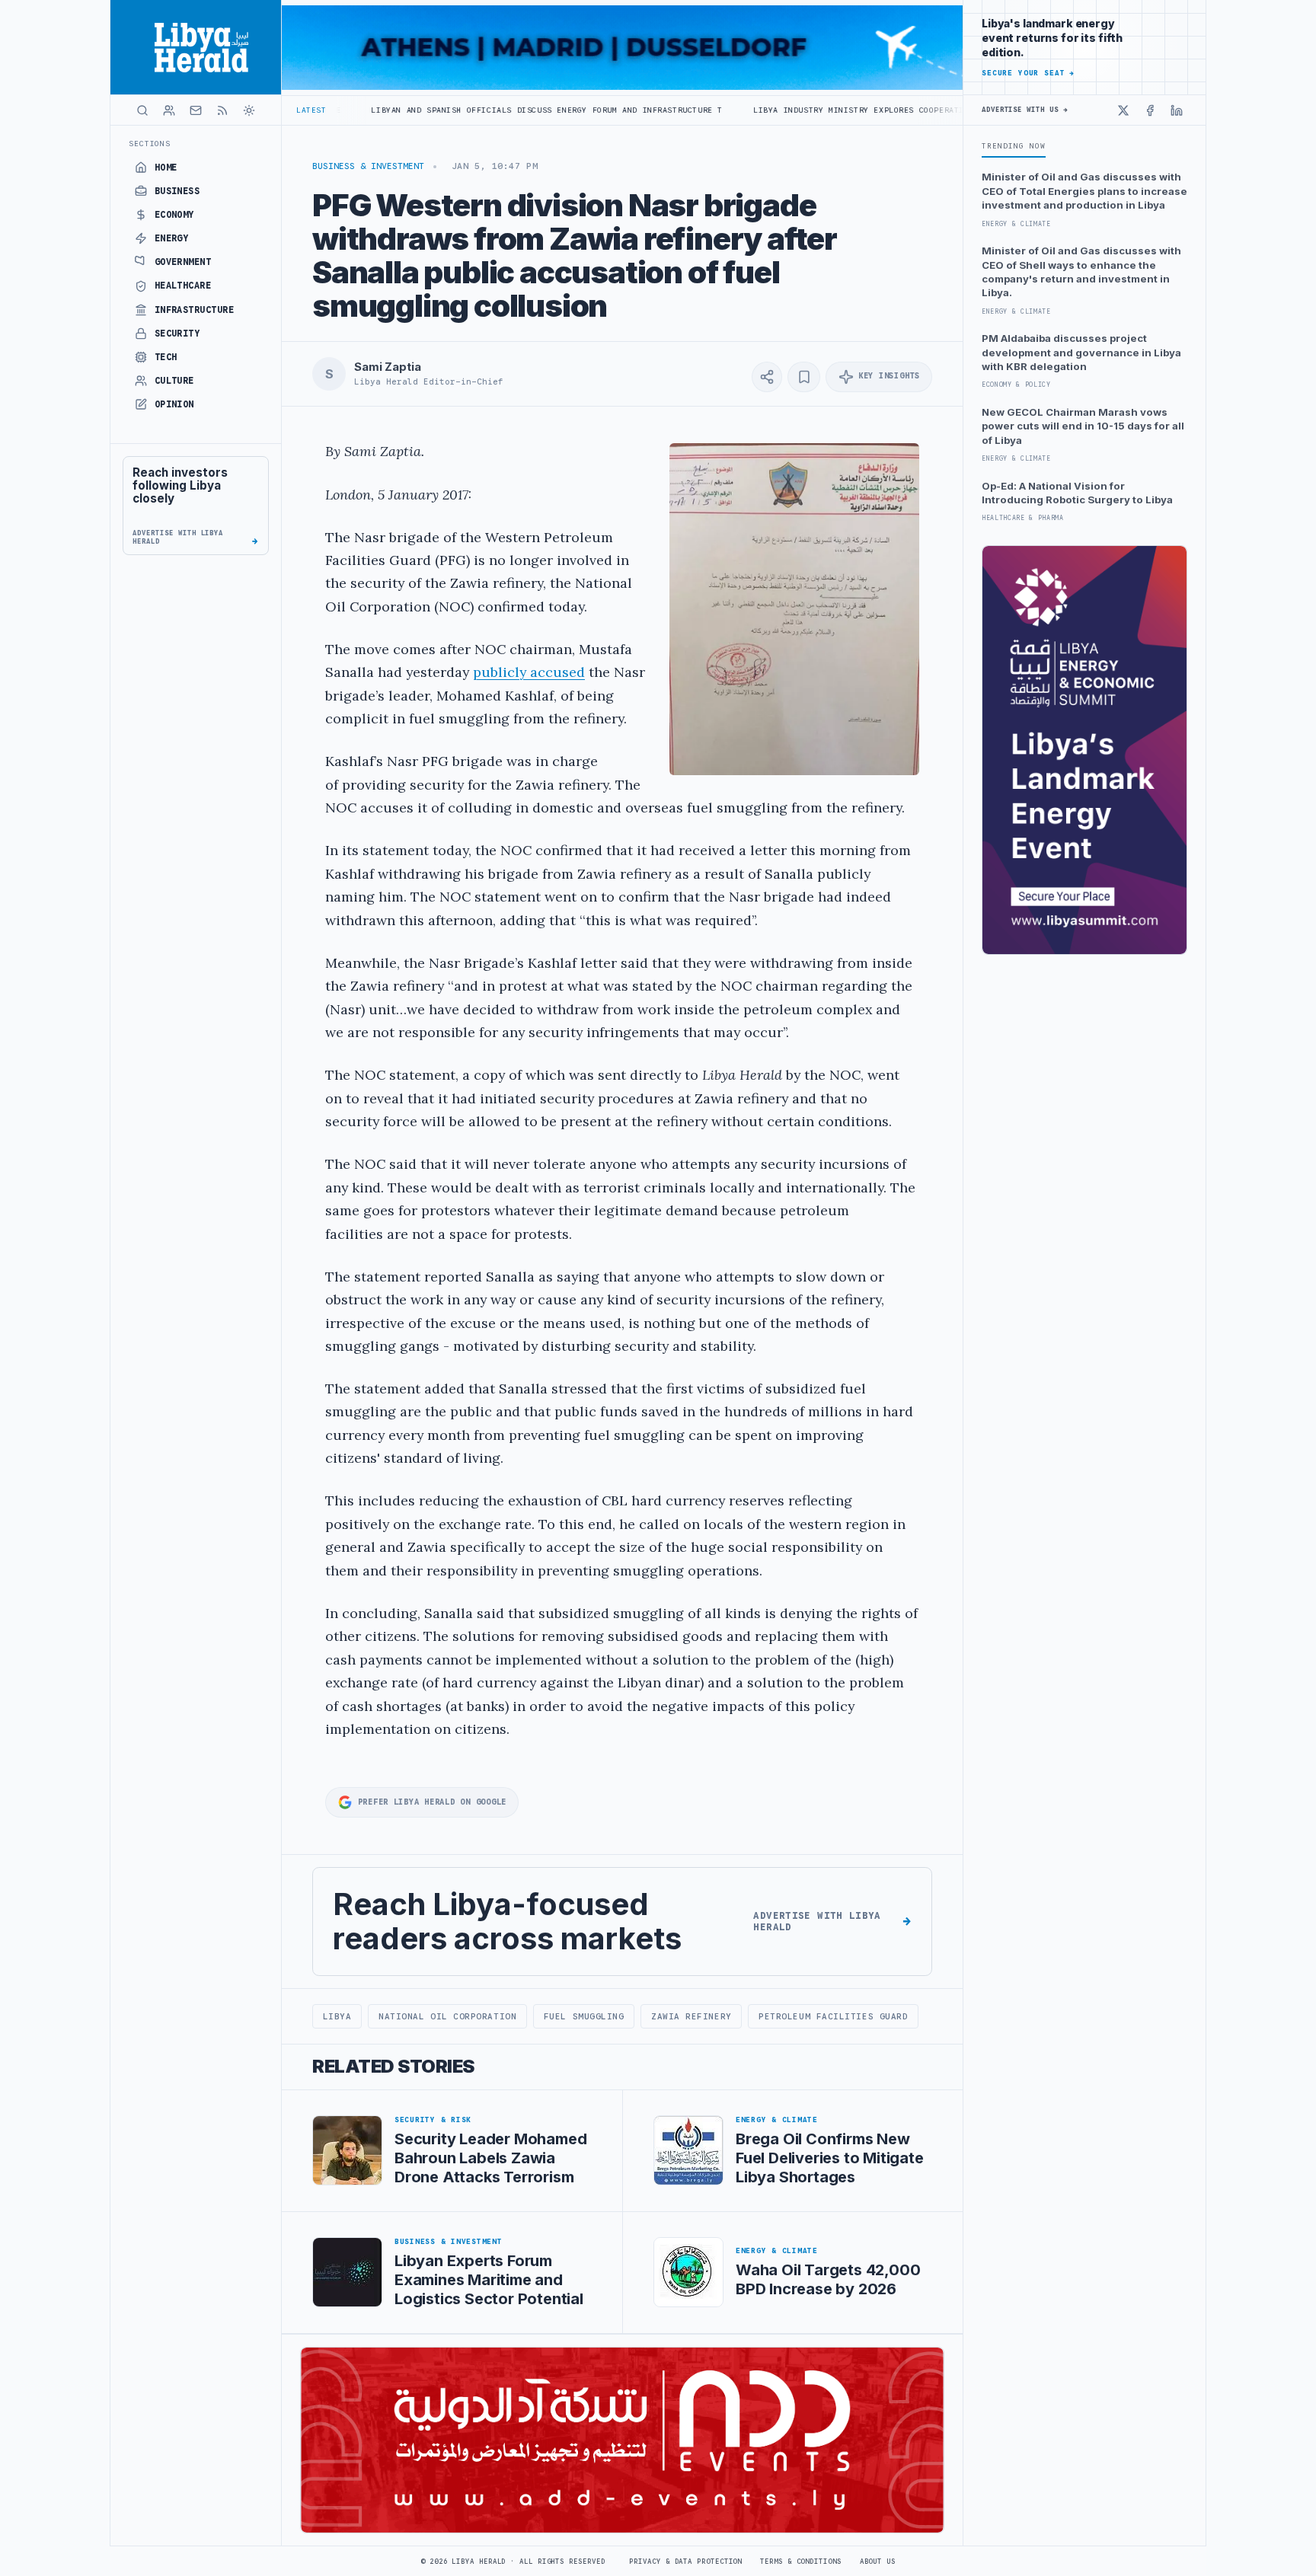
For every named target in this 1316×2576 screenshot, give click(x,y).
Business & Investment (368, 166)
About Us (878, 2562)
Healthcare (183, 286)
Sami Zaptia (387, 367)
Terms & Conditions (800, 2562)
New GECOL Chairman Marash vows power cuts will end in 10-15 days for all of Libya (1083, 426)
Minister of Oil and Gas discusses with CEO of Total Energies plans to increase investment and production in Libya (1084, 191)
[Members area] (169, 110)
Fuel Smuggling (584, 2016)
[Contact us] (196, 110)
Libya (337, 2016)
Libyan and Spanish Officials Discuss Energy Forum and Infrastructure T (410, 110)
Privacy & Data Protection (685, 2562)
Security (177, 334)
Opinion (174, 404)
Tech (166, 357)
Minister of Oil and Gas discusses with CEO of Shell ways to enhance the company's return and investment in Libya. (1081, 271)
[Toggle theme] (249, 110)
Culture (174, 381)
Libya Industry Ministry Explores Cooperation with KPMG (752, 110)
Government (183, 262)
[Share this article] (767, 377)
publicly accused (529, 672)
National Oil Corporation (447, 2016)
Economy (174, 215)
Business (177, 191)
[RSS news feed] (222, 110)
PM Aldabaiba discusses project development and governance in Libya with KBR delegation (1081, 352)
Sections (150, 144)
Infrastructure (195, 310)
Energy (172, 238)
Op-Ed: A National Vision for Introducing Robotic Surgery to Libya (1077, 493)
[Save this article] (804, 377)
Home (166, 168)
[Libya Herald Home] (196, 47)
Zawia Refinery (692, 2016)
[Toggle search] (142, 110)
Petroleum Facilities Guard (833, 2016)
